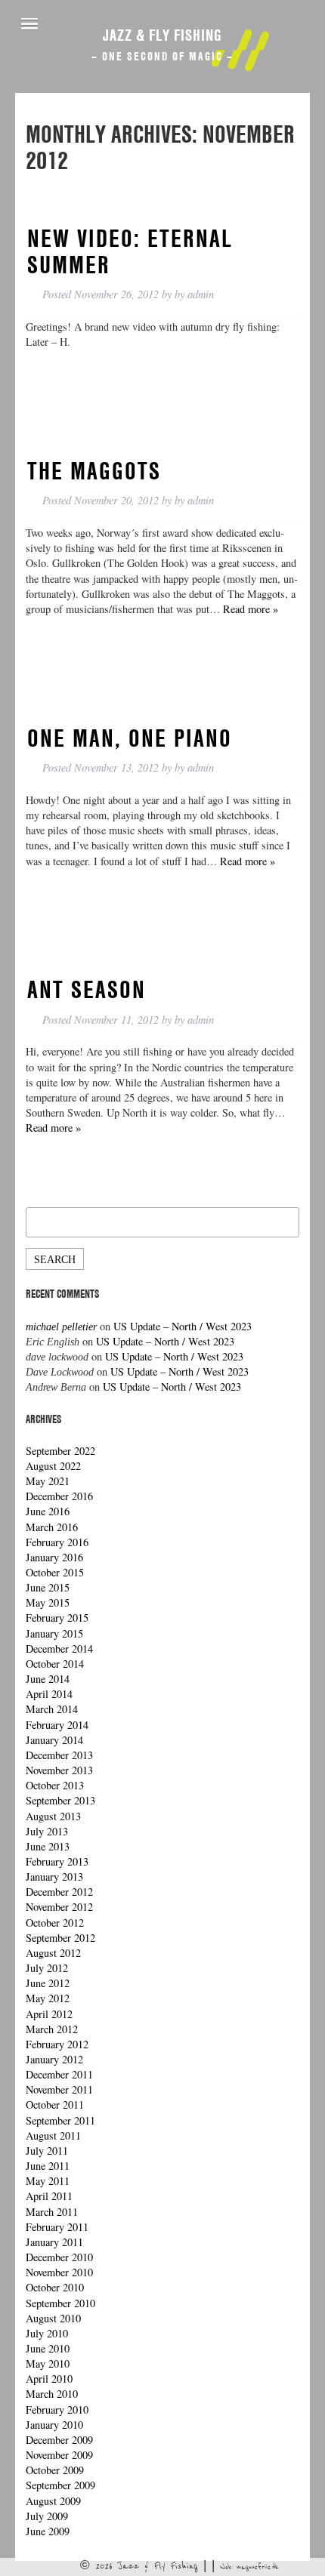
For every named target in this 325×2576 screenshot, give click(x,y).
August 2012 (53, 1953)
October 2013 (55, 1785)
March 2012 (52, 2029)
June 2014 (48, 1679)
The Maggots (94, 470)
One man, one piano (130, 738)
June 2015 (48, 1587)
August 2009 (53, 2501)
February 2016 (57, 1542)
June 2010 (48, 2348)
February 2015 (57, 1618)
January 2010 (54, 2425)
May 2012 (48, 1998)
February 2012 (57, 2044)
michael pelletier (61, 1327)
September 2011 (60, 2120)
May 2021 (48, 1481)
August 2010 (53, 2318)
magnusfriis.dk (258, 2567)
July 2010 (47, 2333)
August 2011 (53, 2135)
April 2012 (49, 2014)
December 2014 (59, 1649)
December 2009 (59, 2440)
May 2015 (48, 1602)
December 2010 (59, 2257)
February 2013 (57, 1861)
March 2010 (52, 2394)
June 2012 (48, 1983)
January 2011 (54, 2242)
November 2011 (59, 2089)
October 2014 (55, 1664)
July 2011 (47, 2151)
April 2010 (49, 2379)
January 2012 (54, 2059)
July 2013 (47, 1831)
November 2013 (59, 1770)
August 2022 (53, 1466)
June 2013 (48, 1846)
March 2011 (52, 2212)
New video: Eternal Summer (130, 251)
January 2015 (54, 1633)
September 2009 (60, 2485)
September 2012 (60, 1938)
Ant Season (87, 989)
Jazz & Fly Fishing (162, 35)
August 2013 (53, 1816)
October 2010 (55, 2287)
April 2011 (49, 2196)
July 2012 (47, 1968)
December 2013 (59, 1755)
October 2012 (55, 1923)
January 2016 (54, 1557)
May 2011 (48, 2181)
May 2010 (48, 2363)
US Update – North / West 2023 (183, 1326)
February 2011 (57, 2227)
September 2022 (60, 1451)
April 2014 (49, 1694)
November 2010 (59, 2272)
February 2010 (57, 2410)
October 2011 (55, 2105)
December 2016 (59, 1496)
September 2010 (60, 2303)
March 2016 (52, 1527)
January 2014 (54, 1740)
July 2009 (47, 2516)
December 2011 (59, 2074)
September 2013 (60, 1800)
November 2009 (59, 2455)
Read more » (251, 609)
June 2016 (48, 1511)
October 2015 (55, 1572)
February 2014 (57, 1725)
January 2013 (54, 1877)
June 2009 (48, 2531)
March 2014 (52, 1709)
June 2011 (48, 2166)
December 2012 (59, 1892)
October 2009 (55, 2470)
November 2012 (59, 1907)
